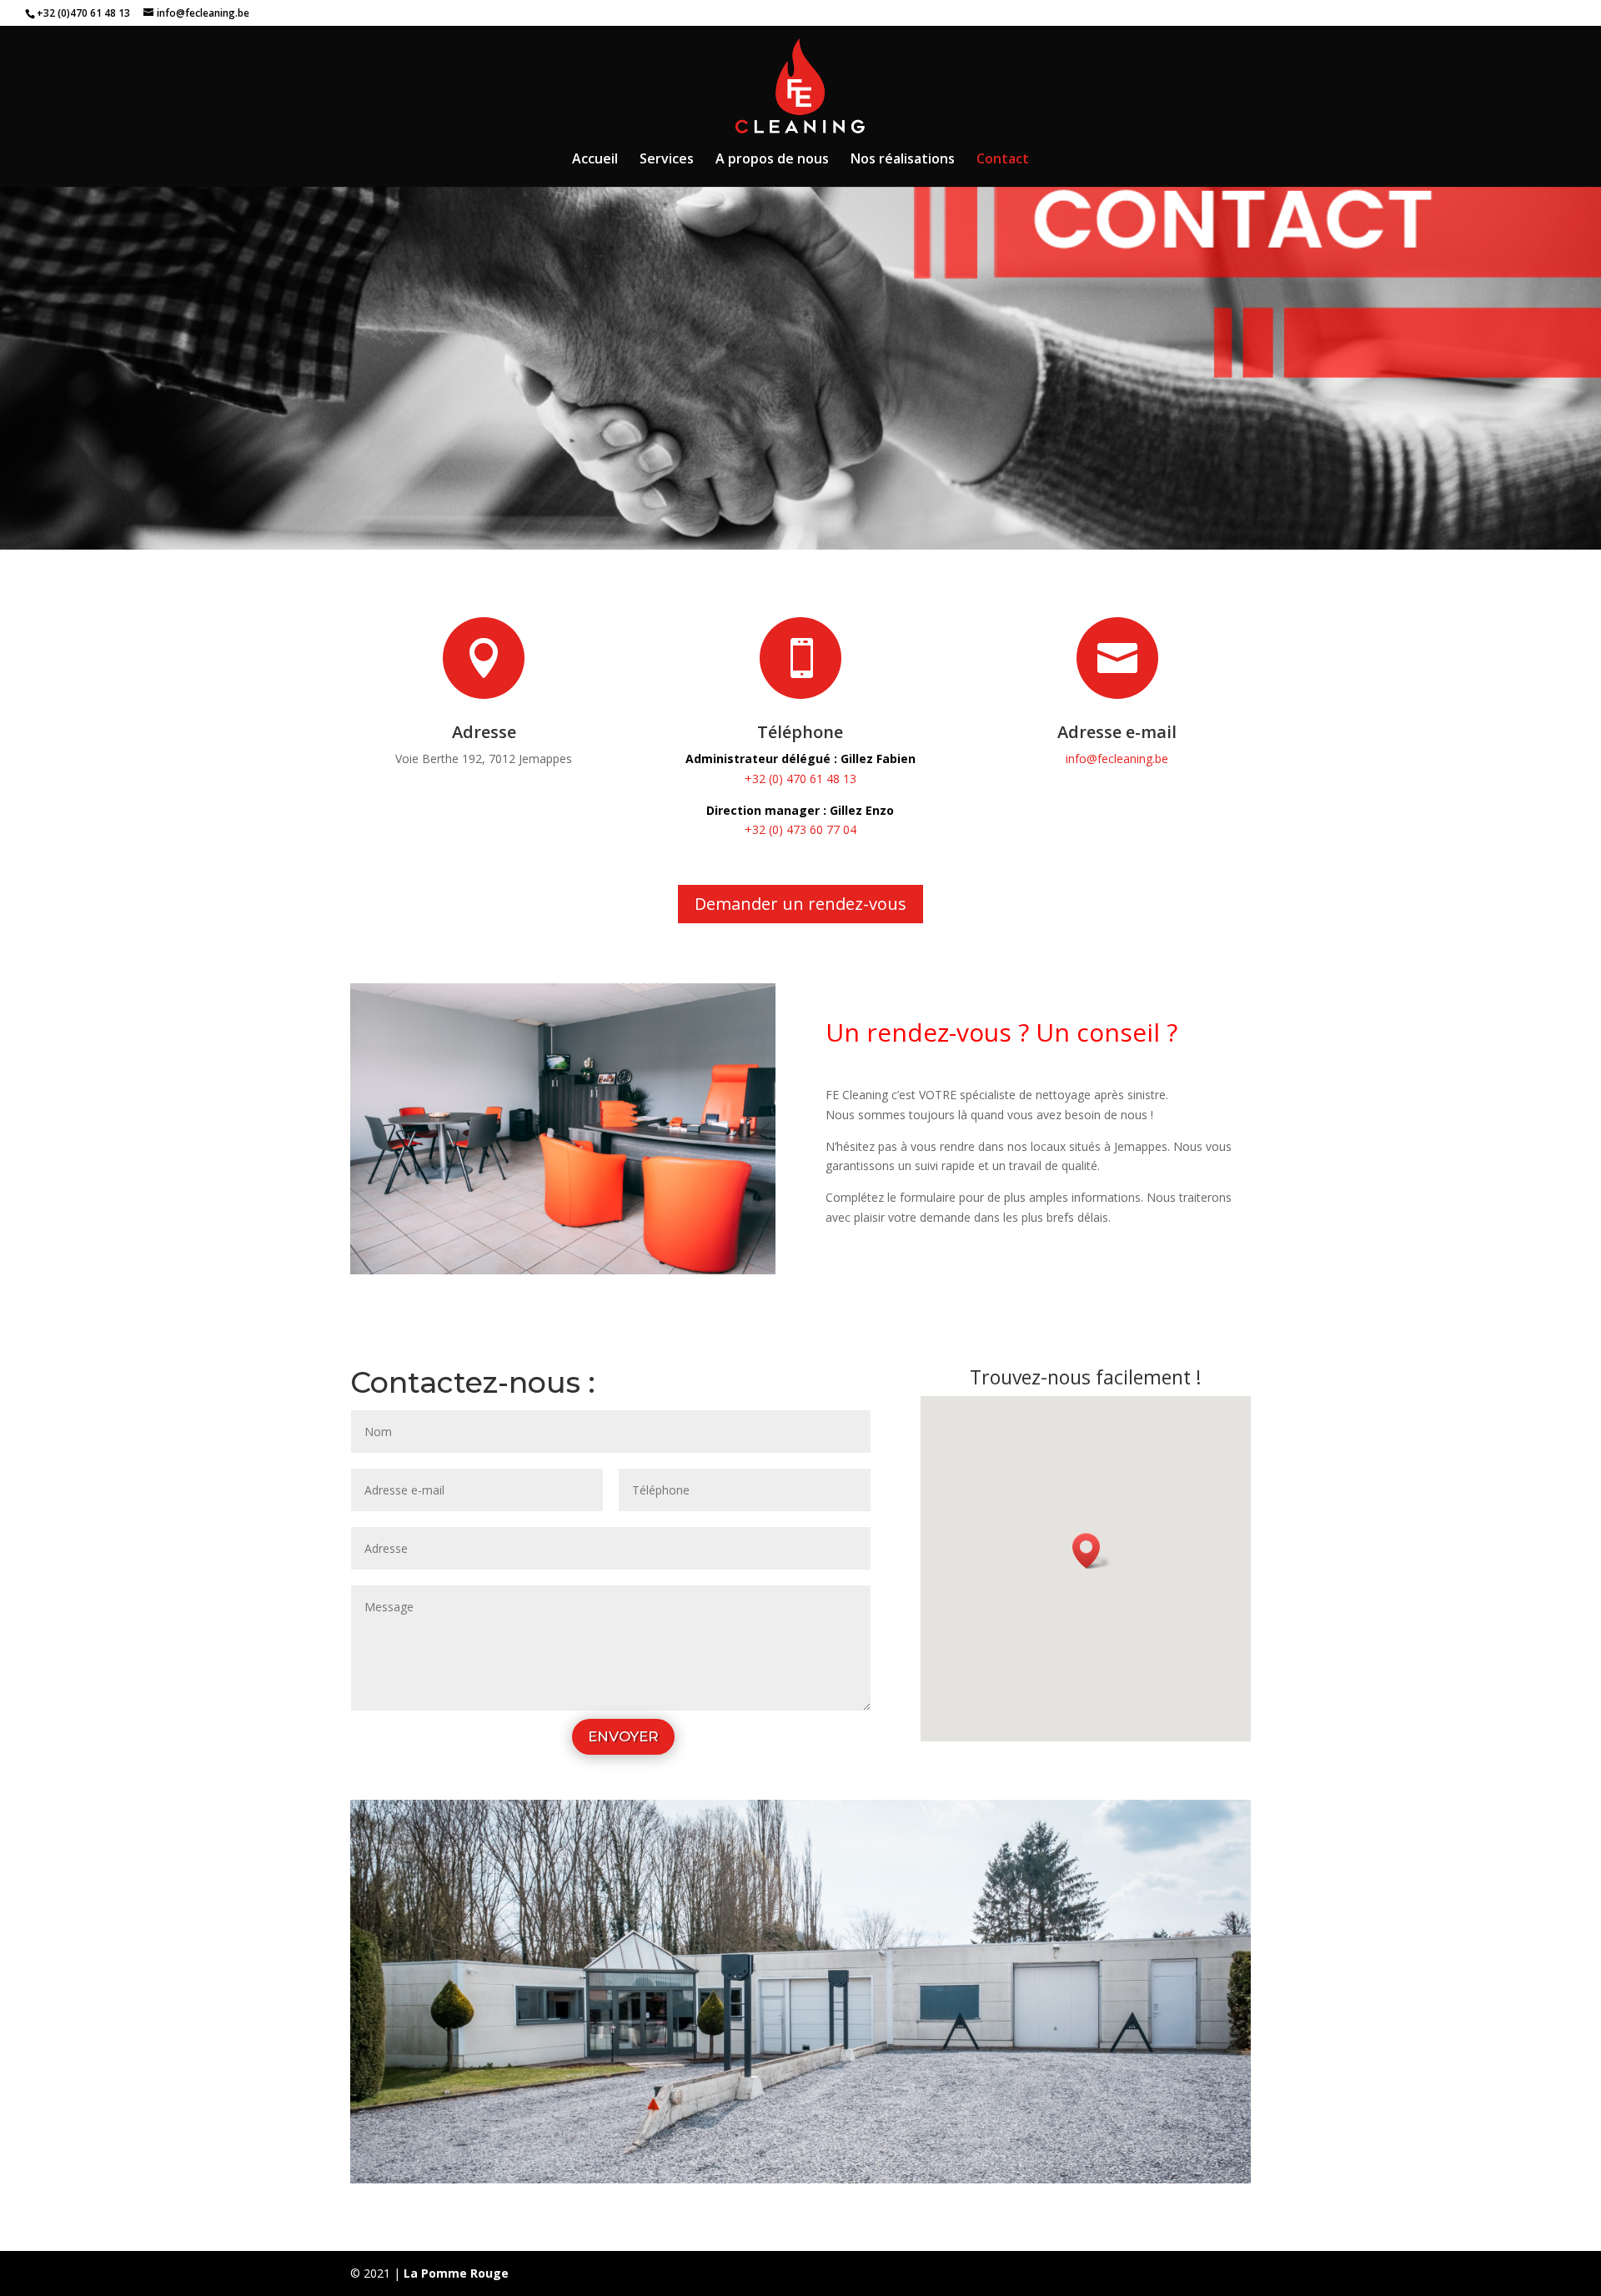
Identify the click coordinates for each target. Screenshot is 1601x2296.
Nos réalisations (903, 160)
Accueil (595, 160)
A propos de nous (772, 160)
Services (667, 160)
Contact (1003, 160)
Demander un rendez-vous (800, 904)
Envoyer (623, 1736)
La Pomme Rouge (456, 2273)
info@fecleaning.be (1117, 759)
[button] (1092, 1551)
